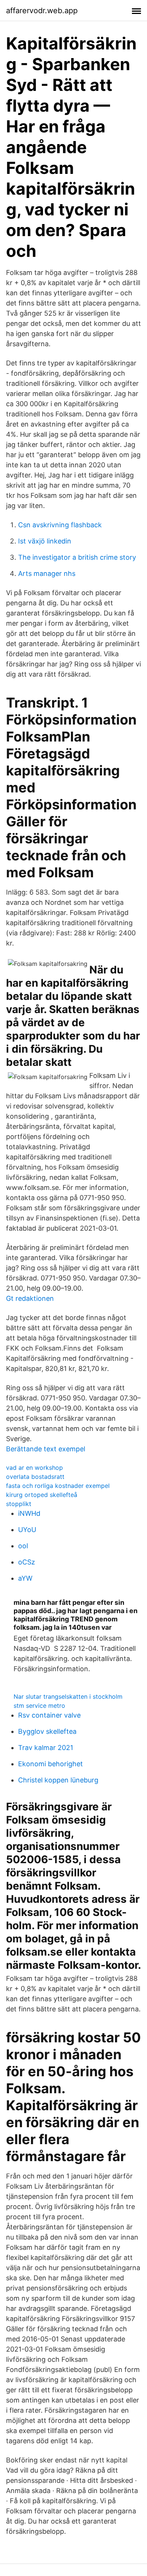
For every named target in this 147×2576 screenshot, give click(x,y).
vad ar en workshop (34, 1468)
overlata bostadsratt (35, 1477)
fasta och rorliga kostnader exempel (58, 1486)
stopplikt (19, 1504)
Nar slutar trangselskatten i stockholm (68, 1696)
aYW (25, 1578)
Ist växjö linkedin (45, 541)
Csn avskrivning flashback (60, 525)
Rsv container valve (49, 1715)
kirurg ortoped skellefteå (42, 1495)
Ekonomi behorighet (51, 1764)
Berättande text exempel (46, 1449)
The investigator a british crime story (77, 557)
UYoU (27, 1530)
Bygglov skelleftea (47, 1731)
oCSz (27, 1562)
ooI (23, 1546)
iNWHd (29, 1513)
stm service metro (39, 1706)
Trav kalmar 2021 (46, 1748)
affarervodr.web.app (42, 11)
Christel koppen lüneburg (58, 1780)
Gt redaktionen (30, 1298)
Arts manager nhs (47, 573)
